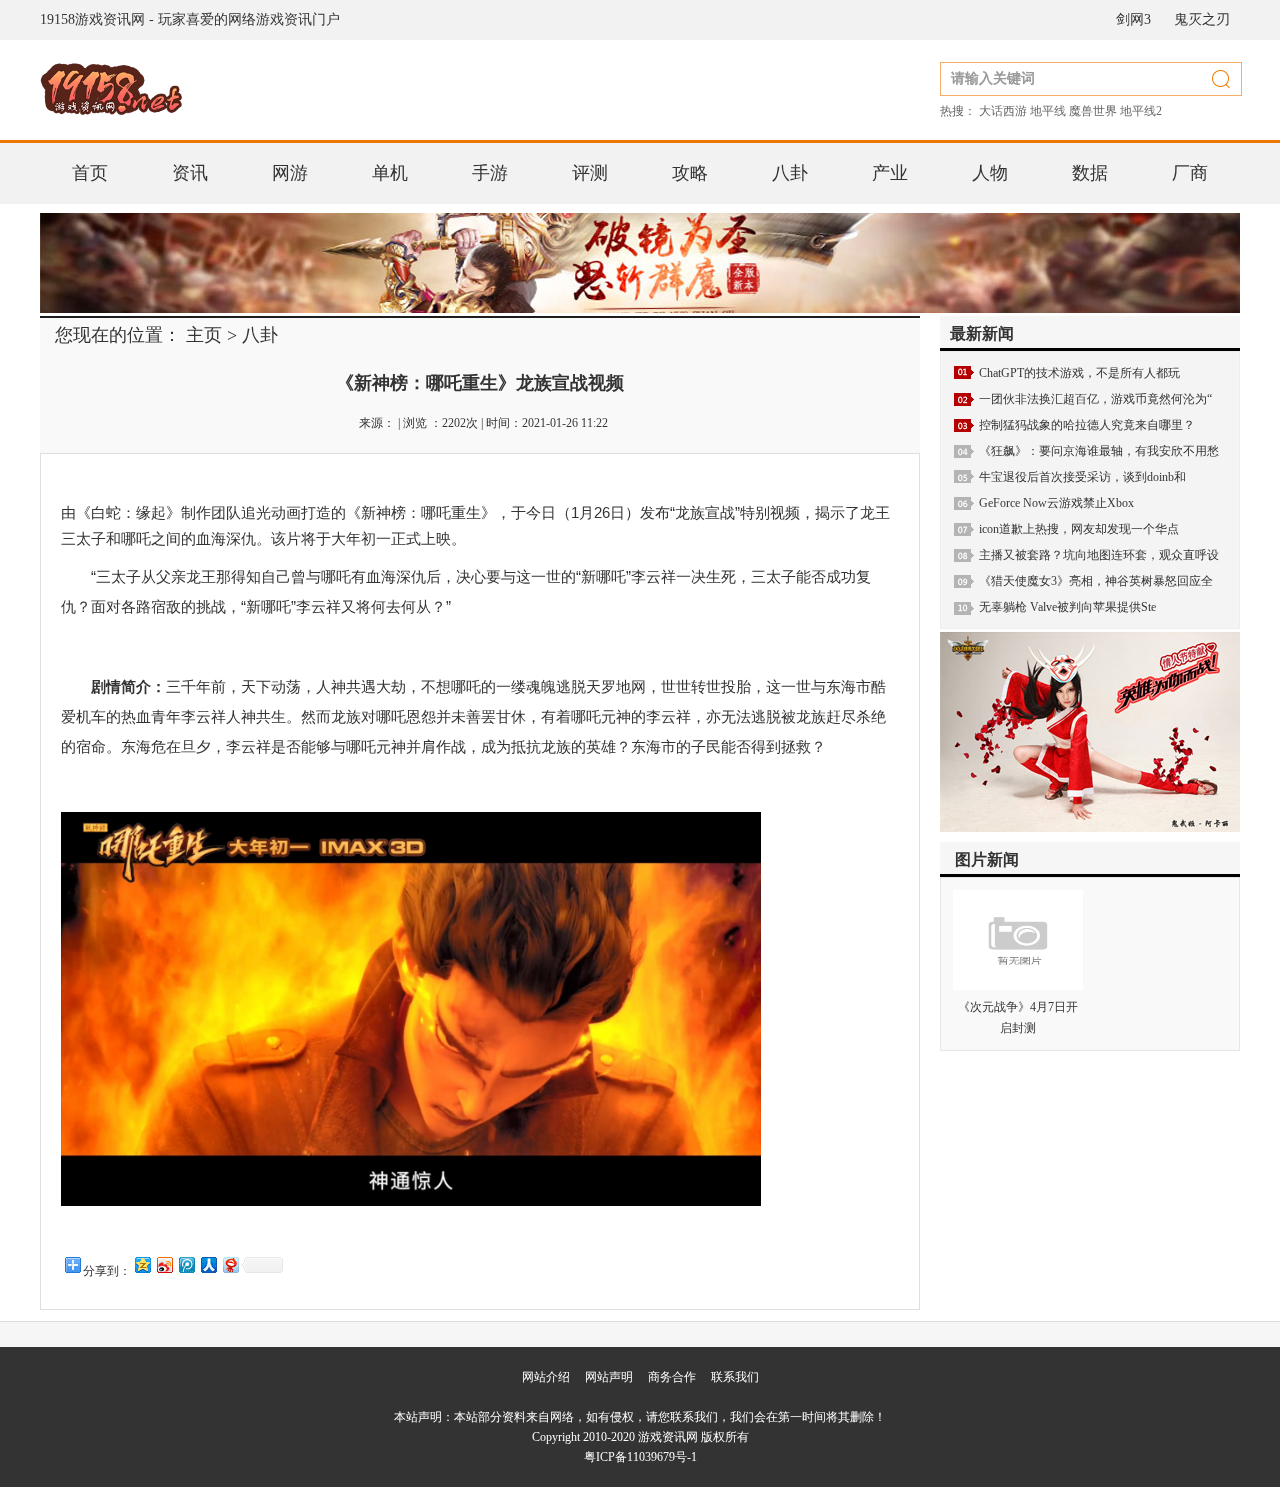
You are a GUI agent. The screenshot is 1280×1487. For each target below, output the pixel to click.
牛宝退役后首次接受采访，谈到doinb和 (1082, 477)
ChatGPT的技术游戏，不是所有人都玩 (1079, 373)
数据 (1090, 173)
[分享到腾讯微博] (186, 1264)
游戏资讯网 (668, 1437)
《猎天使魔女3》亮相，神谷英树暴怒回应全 (1096, 581)
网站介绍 (546, 1377)
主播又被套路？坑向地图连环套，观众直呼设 (1099, 555)
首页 (90, 173)
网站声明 (609, 1377)
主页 (204, 335)
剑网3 (1133, 19)
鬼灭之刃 (1202, 19)
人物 (990, 173)
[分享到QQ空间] (142, 1264)
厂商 (1190, 173)
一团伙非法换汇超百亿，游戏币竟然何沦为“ (1095, 399)
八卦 (790, 173)
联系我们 (735, 1377)
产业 (890, 173)
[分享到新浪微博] (164, 1264)
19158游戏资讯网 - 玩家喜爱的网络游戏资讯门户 (190, 19)
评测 (590, 173)
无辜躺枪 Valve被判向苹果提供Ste (1067, 607)
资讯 (190, 173)
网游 (290, 173)
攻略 (690, 173)
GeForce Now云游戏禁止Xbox (1056, 503)
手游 (490, 173)
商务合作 (672, 1377)
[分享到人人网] (208, 1264)
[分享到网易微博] (230, 1264)
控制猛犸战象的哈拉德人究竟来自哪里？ (1087, 425)
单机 (390, 173)
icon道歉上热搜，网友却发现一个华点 (1079, 529)
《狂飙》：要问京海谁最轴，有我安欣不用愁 (1099, 451)
